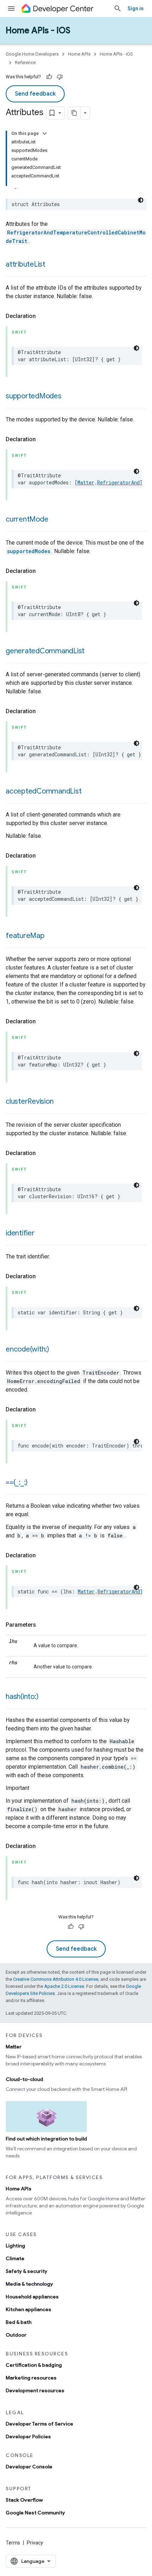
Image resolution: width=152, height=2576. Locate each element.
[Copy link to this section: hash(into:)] (45, 1697)
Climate (15, 2258)
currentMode (27, 519)
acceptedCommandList (43, 791)
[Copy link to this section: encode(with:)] (56, 1350)
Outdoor (16, 2335)
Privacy (35, 2543)
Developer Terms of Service (39, 2424)
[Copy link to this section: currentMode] (55, 520)
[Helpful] (49, 77)
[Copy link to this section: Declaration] (43, 316)
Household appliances (32, 2297)
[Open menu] (11, 8)
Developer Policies (28, 2436)
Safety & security (27, 2271)
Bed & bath (19, 2322)
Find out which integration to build (46, 2139)
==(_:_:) (17, 1482)
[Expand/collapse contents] (45, 133)
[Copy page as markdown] (74, 113)
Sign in (136, 8)
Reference (25, 62)
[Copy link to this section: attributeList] (52, 265)
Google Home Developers (32, 54)
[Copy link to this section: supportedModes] (69, 397)
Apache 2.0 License (64, 1986)
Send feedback (35, 94)
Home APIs (79, 54)
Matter (86, 482)
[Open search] (118, 8)
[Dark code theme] (141, 200)
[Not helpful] (60, 77)
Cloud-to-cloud (24, 2079)
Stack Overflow (24, 2500)
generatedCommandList (45, 651)
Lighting (15, 2246)
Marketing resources (31, 2378)
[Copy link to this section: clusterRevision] (60, 1102)
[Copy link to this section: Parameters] (43, 1625)
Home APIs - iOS (38, 30)
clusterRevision (30, 1101)
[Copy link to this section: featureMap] (52, 936)
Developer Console (29, 2467)
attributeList (25, 264)
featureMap (25, 936)
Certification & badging (34, 2365)
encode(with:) (27, 1349)
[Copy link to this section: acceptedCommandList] (88, 792)
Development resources (35, 2390)
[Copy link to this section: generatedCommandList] (92, 652)
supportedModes (34, 396)
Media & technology (29, 2284)
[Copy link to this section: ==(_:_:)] (35, 1483)
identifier (20, 1233)
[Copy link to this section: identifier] (42, 1234)
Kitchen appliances (28, 2309)
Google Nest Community (35, 2513)
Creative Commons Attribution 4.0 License (56, 1979)
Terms (13, 2543)
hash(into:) (22, 1697)
